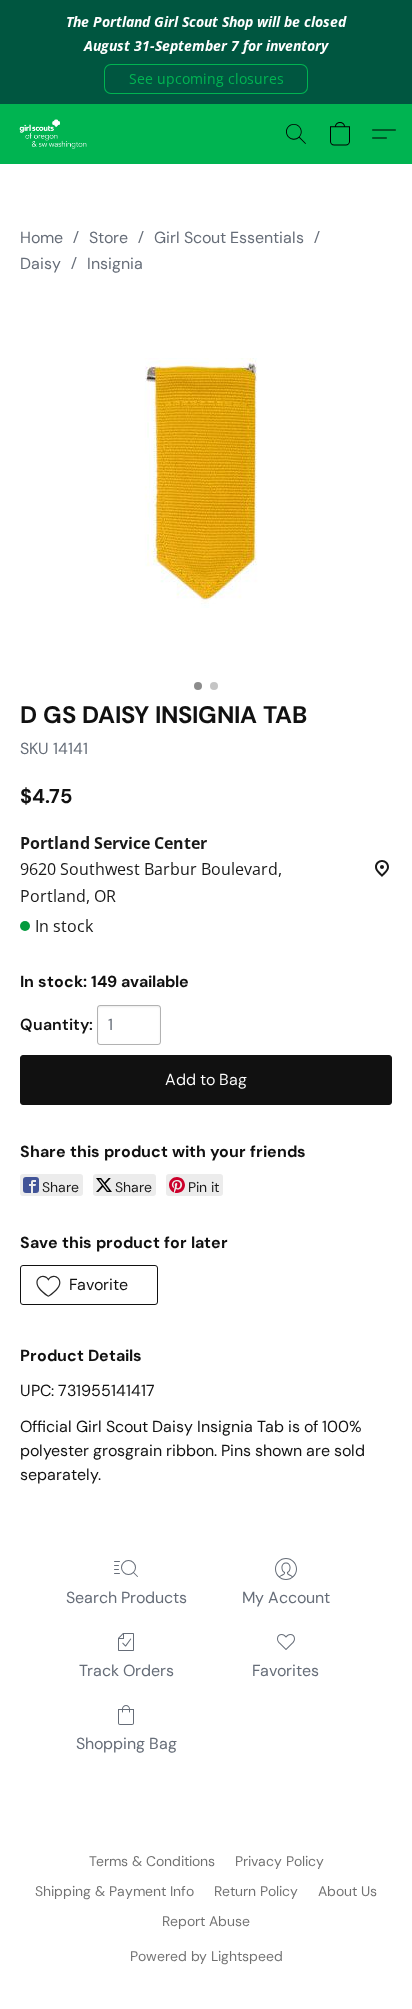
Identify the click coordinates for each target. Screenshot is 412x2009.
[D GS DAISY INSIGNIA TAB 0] (206, 483)
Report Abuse (206, 1921)
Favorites (285, 1670)
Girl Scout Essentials (229, 237)
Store (108, 237)
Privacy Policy (279, 1861)
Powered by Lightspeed (206, 1956)
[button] (206, 79)
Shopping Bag (126, 1743)
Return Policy (256, 1891)
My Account (286, 1597)
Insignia (115, 263)
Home (41, 237)
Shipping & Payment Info (114, 1891)
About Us (347, 1891)
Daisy (40, 263)
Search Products (126, 1597)
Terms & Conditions (152, 1861)
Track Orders (126, 1670)
